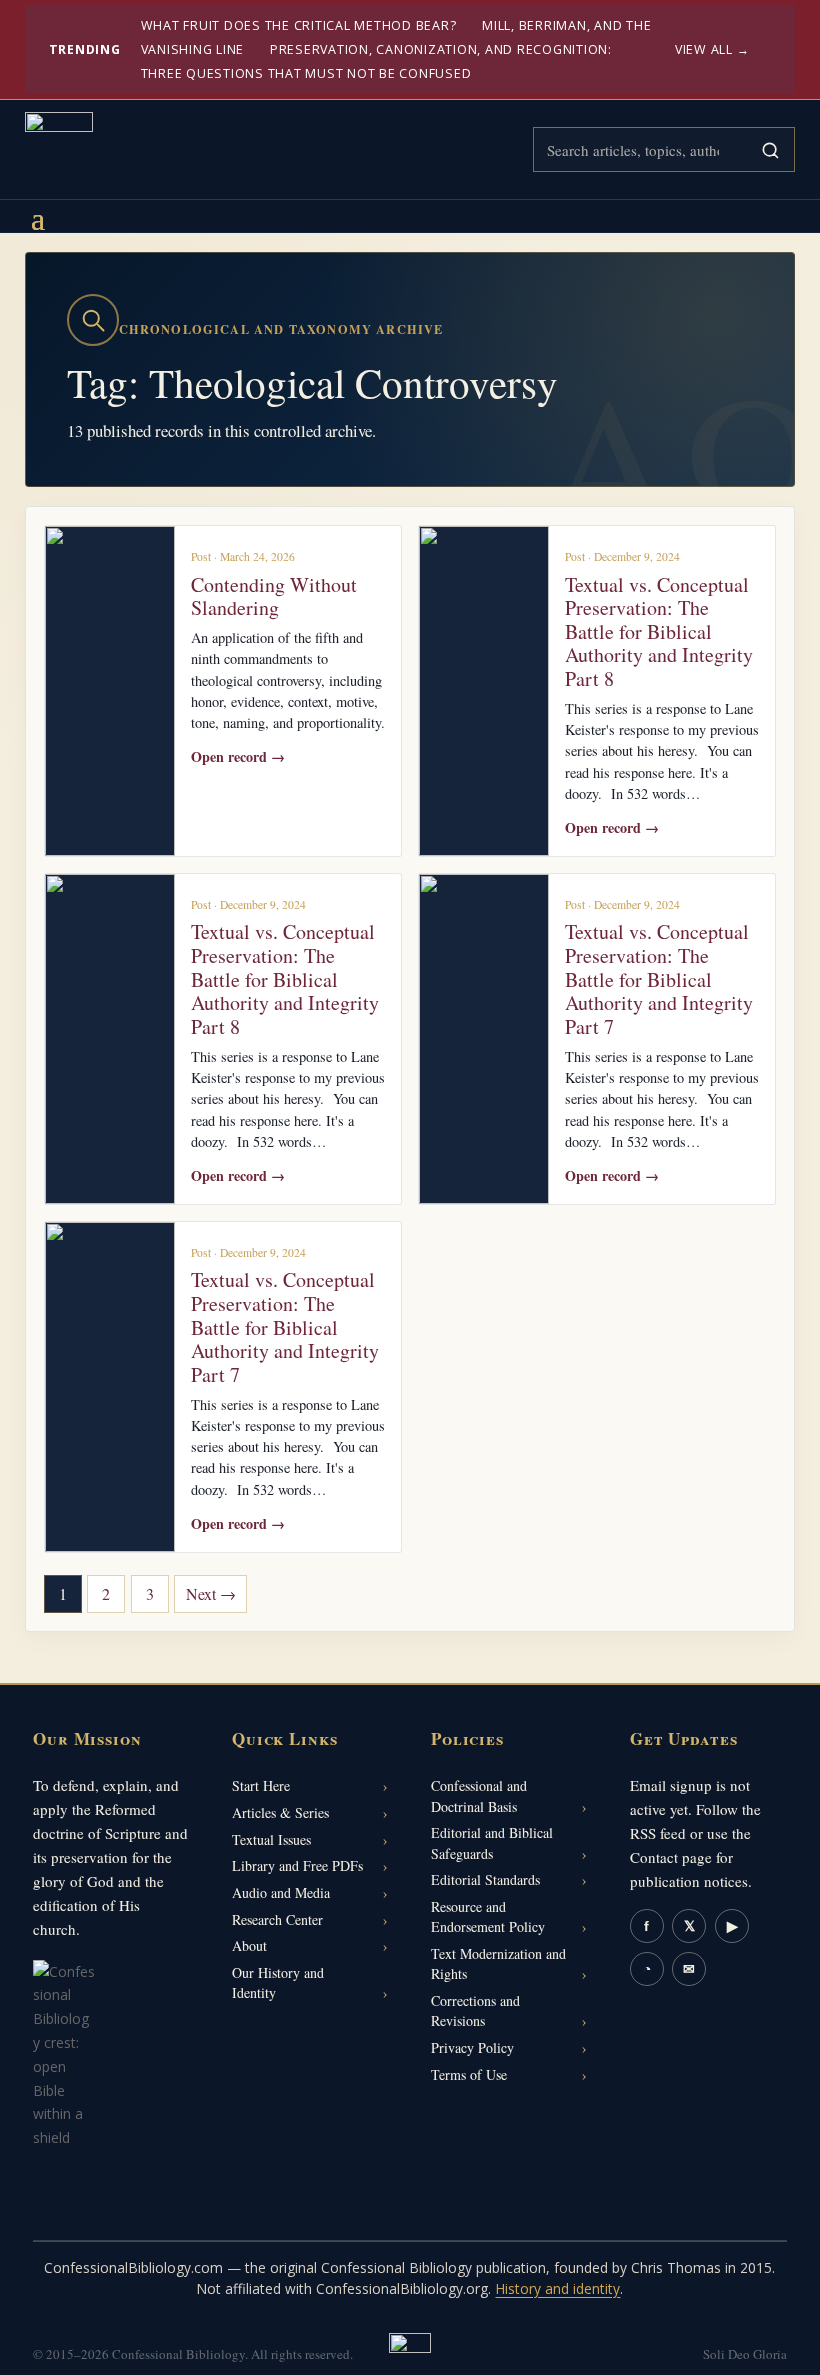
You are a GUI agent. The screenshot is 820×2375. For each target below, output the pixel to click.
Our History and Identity (278, 1982)
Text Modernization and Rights (498, 1963)
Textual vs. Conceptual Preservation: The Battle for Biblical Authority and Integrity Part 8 (659, 631)
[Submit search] (770, 149)
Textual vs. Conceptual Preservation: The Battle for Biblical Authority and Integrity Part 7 (659, 978)
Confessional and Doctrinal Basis (479, 1795)
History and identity (557, 2288)
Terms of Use (469, 2074)
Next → (211, 1593)
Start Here (261, 1785)
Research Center (277, 1919)
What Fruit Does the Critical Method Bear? (299, 25)
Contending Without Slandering (274, 596)
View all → (712, 49)
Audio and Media (281, 1892)
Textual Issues (271, 1839)
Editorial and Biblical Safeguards (492, 1842)
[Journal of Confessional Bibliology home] (59, 146)
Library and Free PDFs (297, 1865)
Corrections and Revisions (475, 2010)
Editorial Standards (485, 1879)
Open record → (238, 756)
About (249, 1945)
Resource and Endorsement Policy (488, 1916)
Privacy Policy (472, 2047)
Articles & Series (280, 1812)
